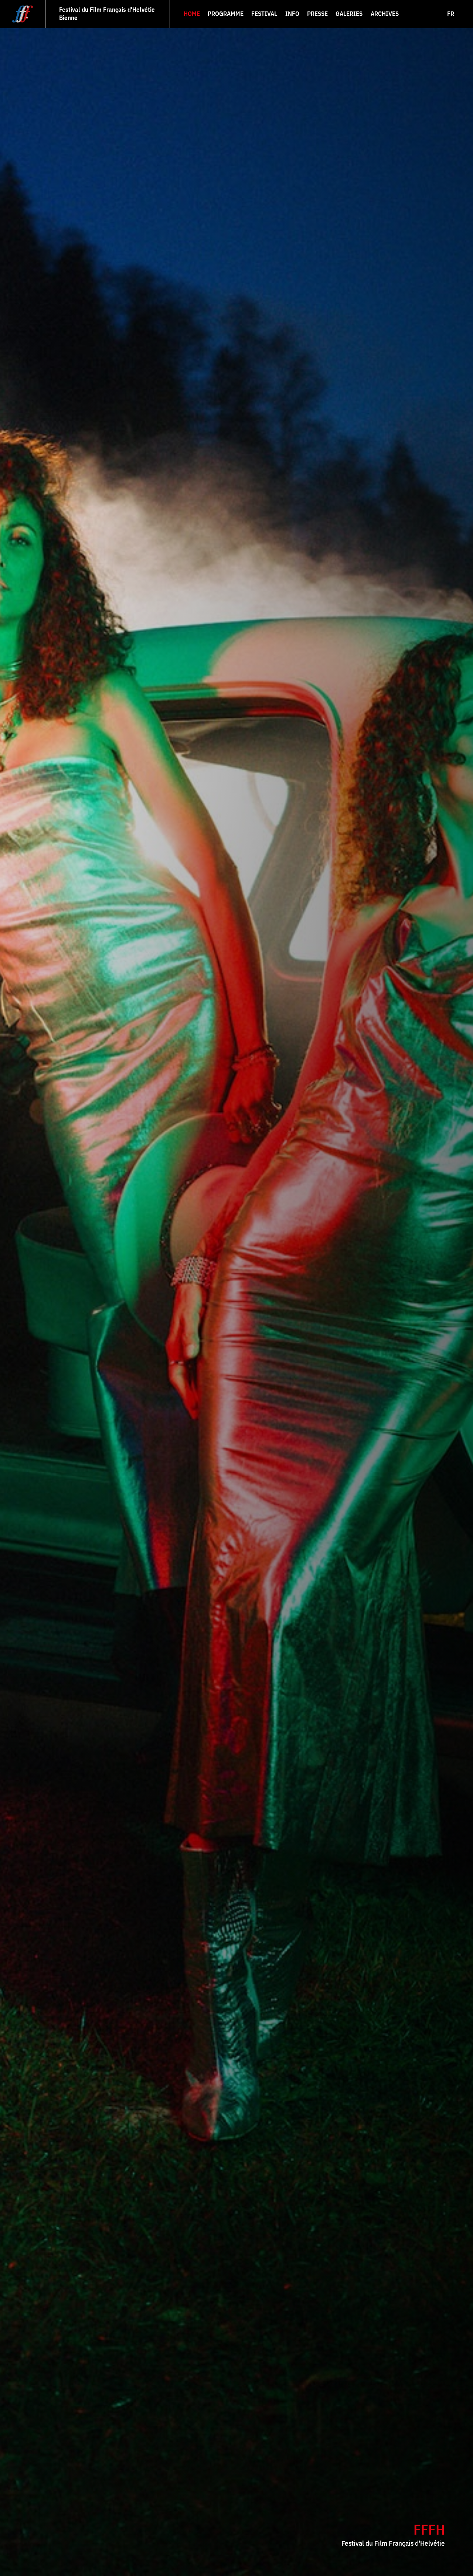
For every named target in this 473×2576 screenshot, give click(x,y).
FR (451, 14)
